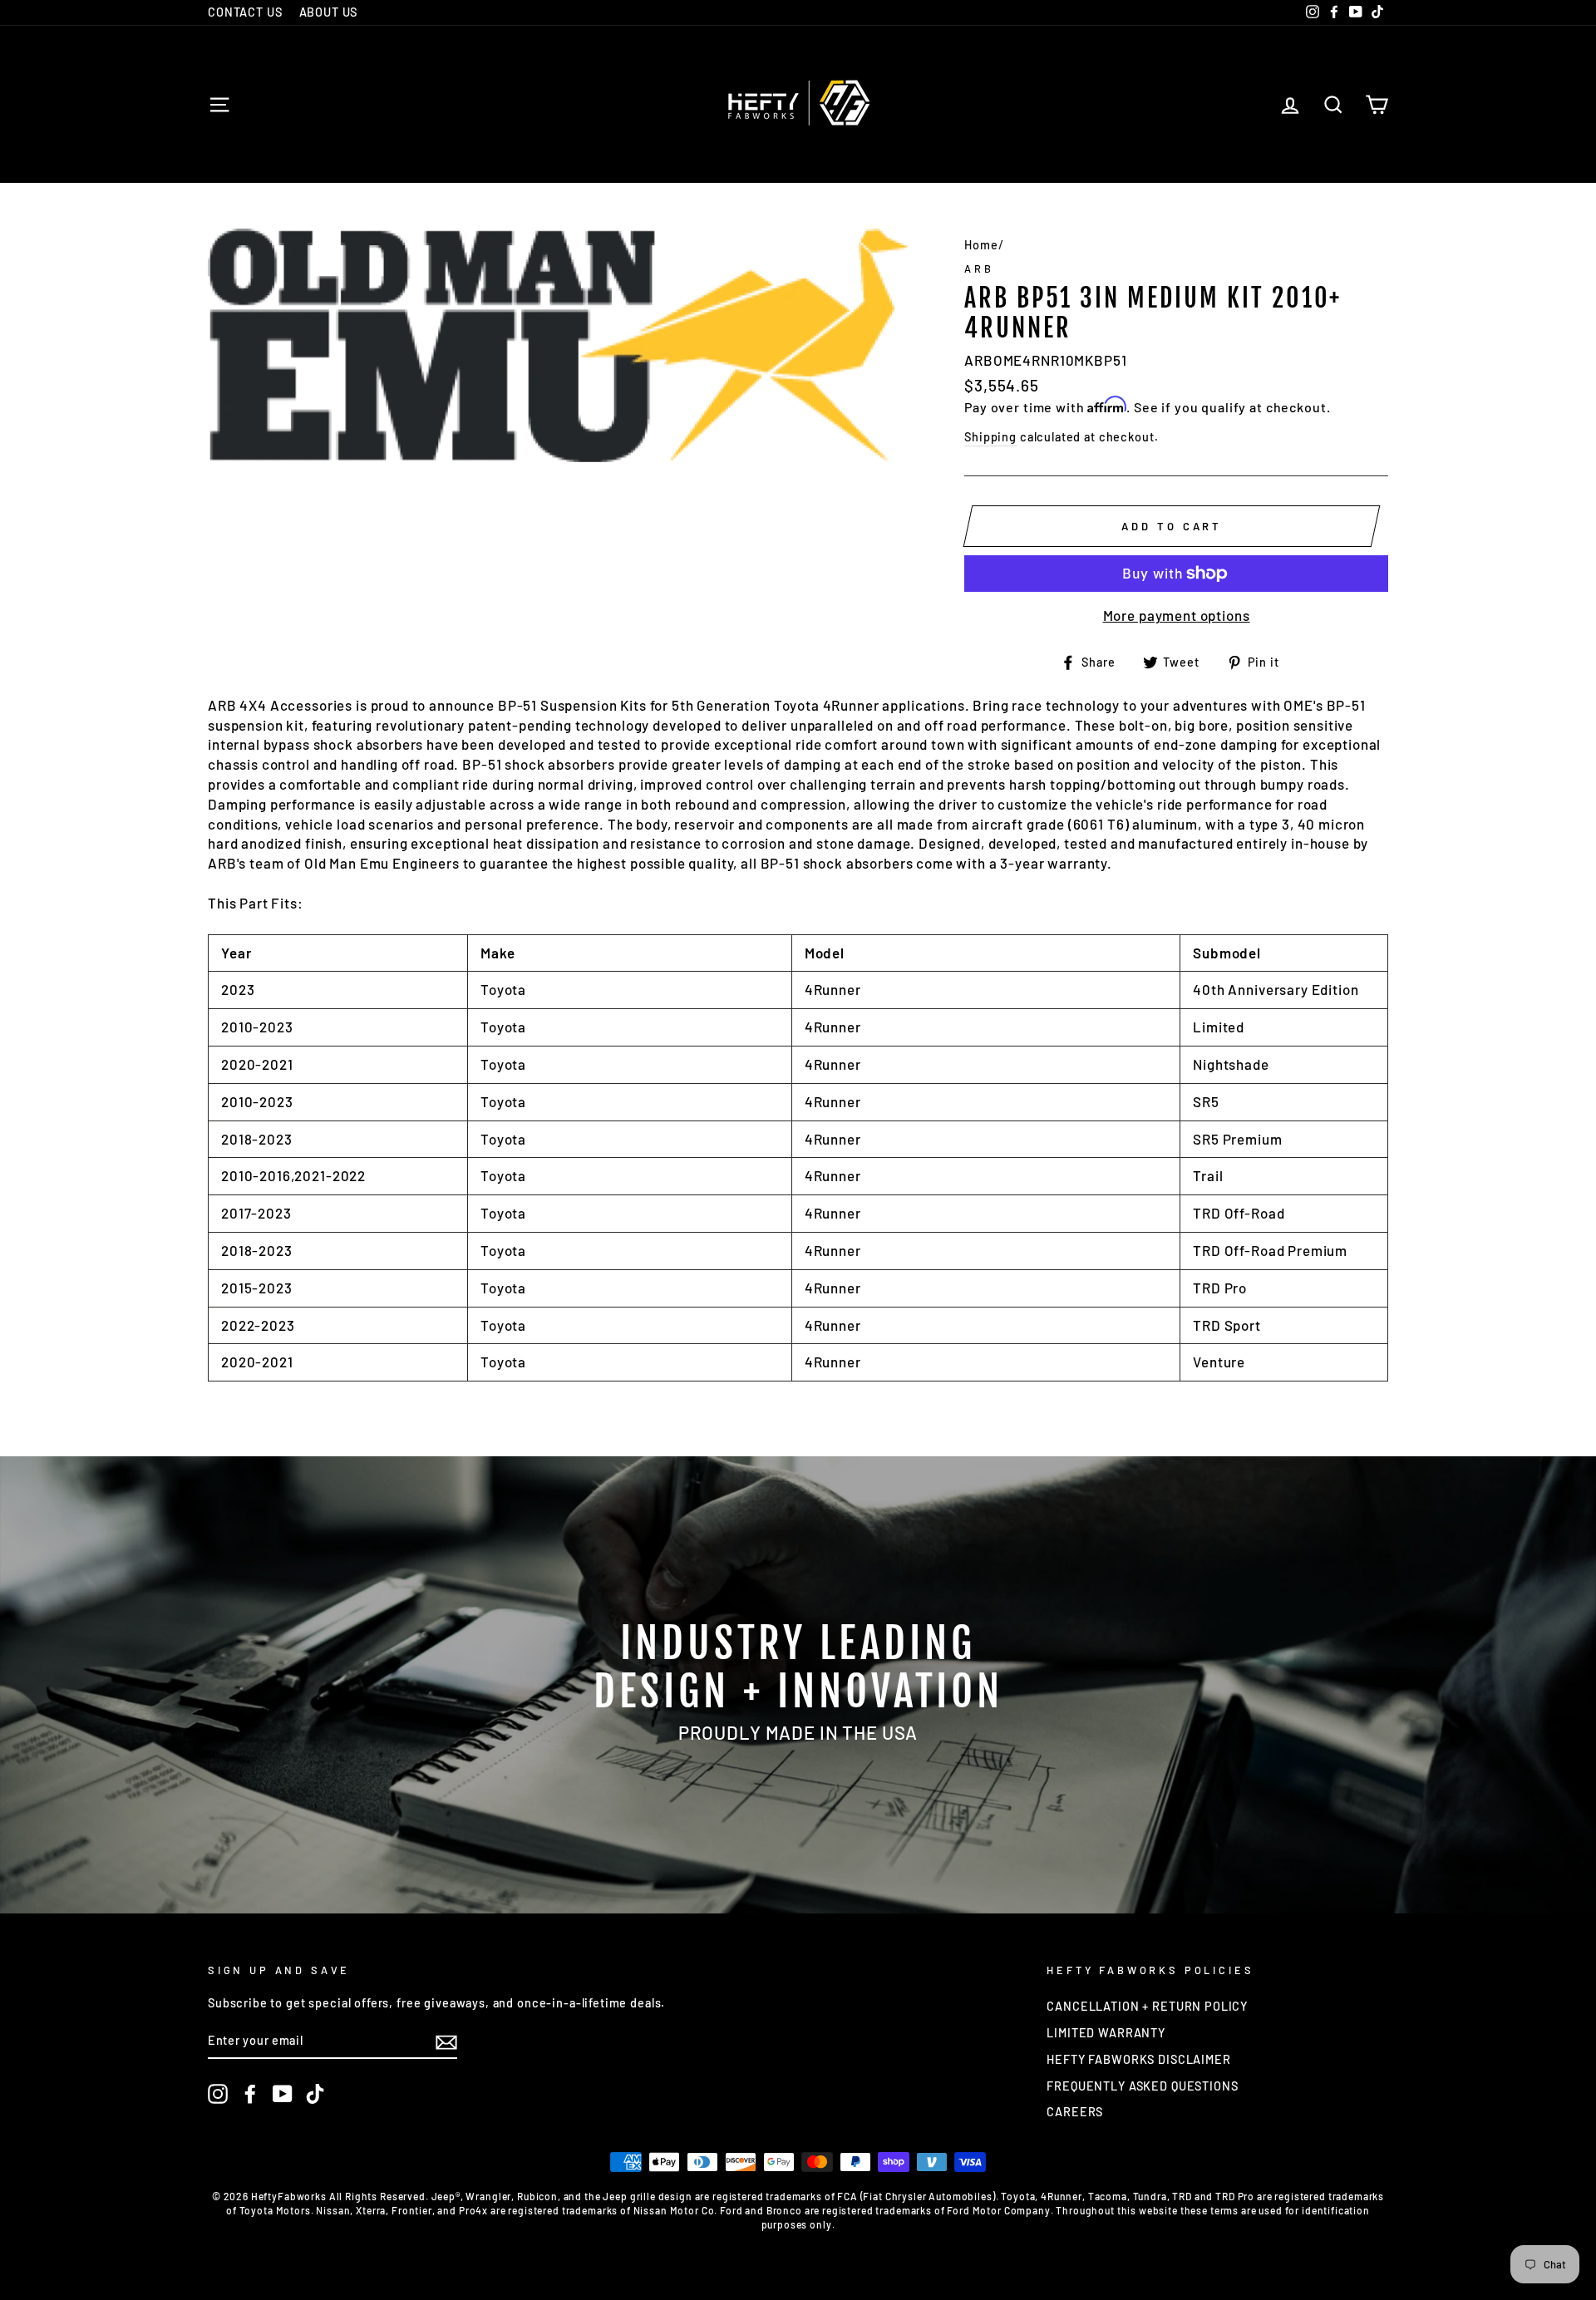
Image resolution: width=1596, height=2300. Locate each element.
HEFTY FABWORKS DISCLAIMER (1138, 2059)
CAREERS (1075, 2112)
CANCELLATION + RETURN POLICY (1147, 2006)
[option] (798, 1685)
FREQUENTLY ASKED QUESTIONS (1142, 2086)
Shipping (990, 437)
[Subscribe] (446, 2041)
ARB (979, 268)
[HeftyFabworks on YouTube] (283, 2094)
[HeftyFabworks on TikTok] (315, 2094)
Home (981, 245)
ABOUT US (329, 12)
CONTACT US (245, 12)
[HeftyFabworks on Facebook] (250, 2094)
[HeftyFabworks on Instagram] (218, 2094)
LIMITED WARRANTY (1106, 2033)
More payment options (1177, 615)
